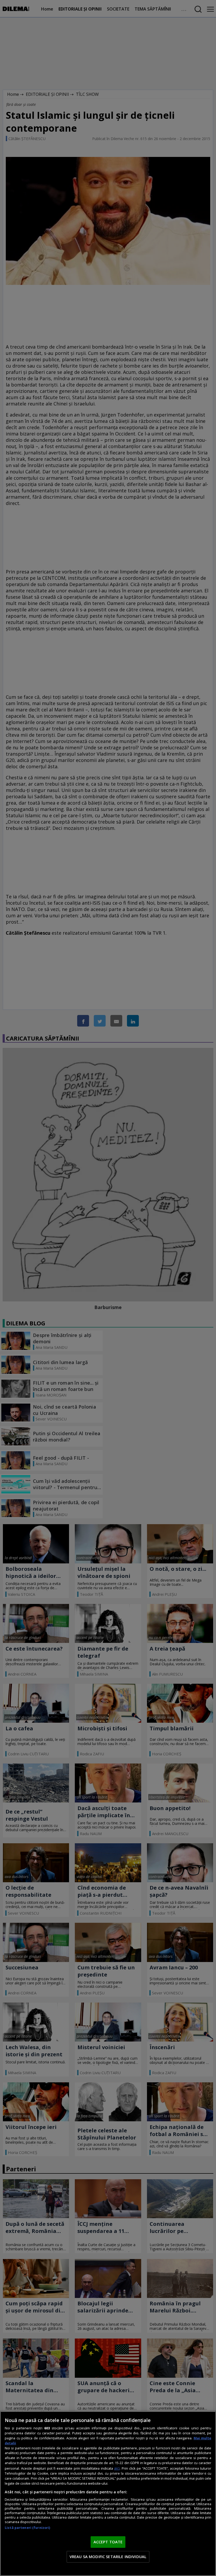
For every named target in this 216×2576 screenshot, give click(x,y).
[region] (108, 2494)
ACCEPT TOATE (108, 2542)
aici (117, 2468)
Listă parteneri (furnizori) (27, 2528)
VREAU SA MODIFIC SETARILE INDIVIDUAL (108, 2557)
